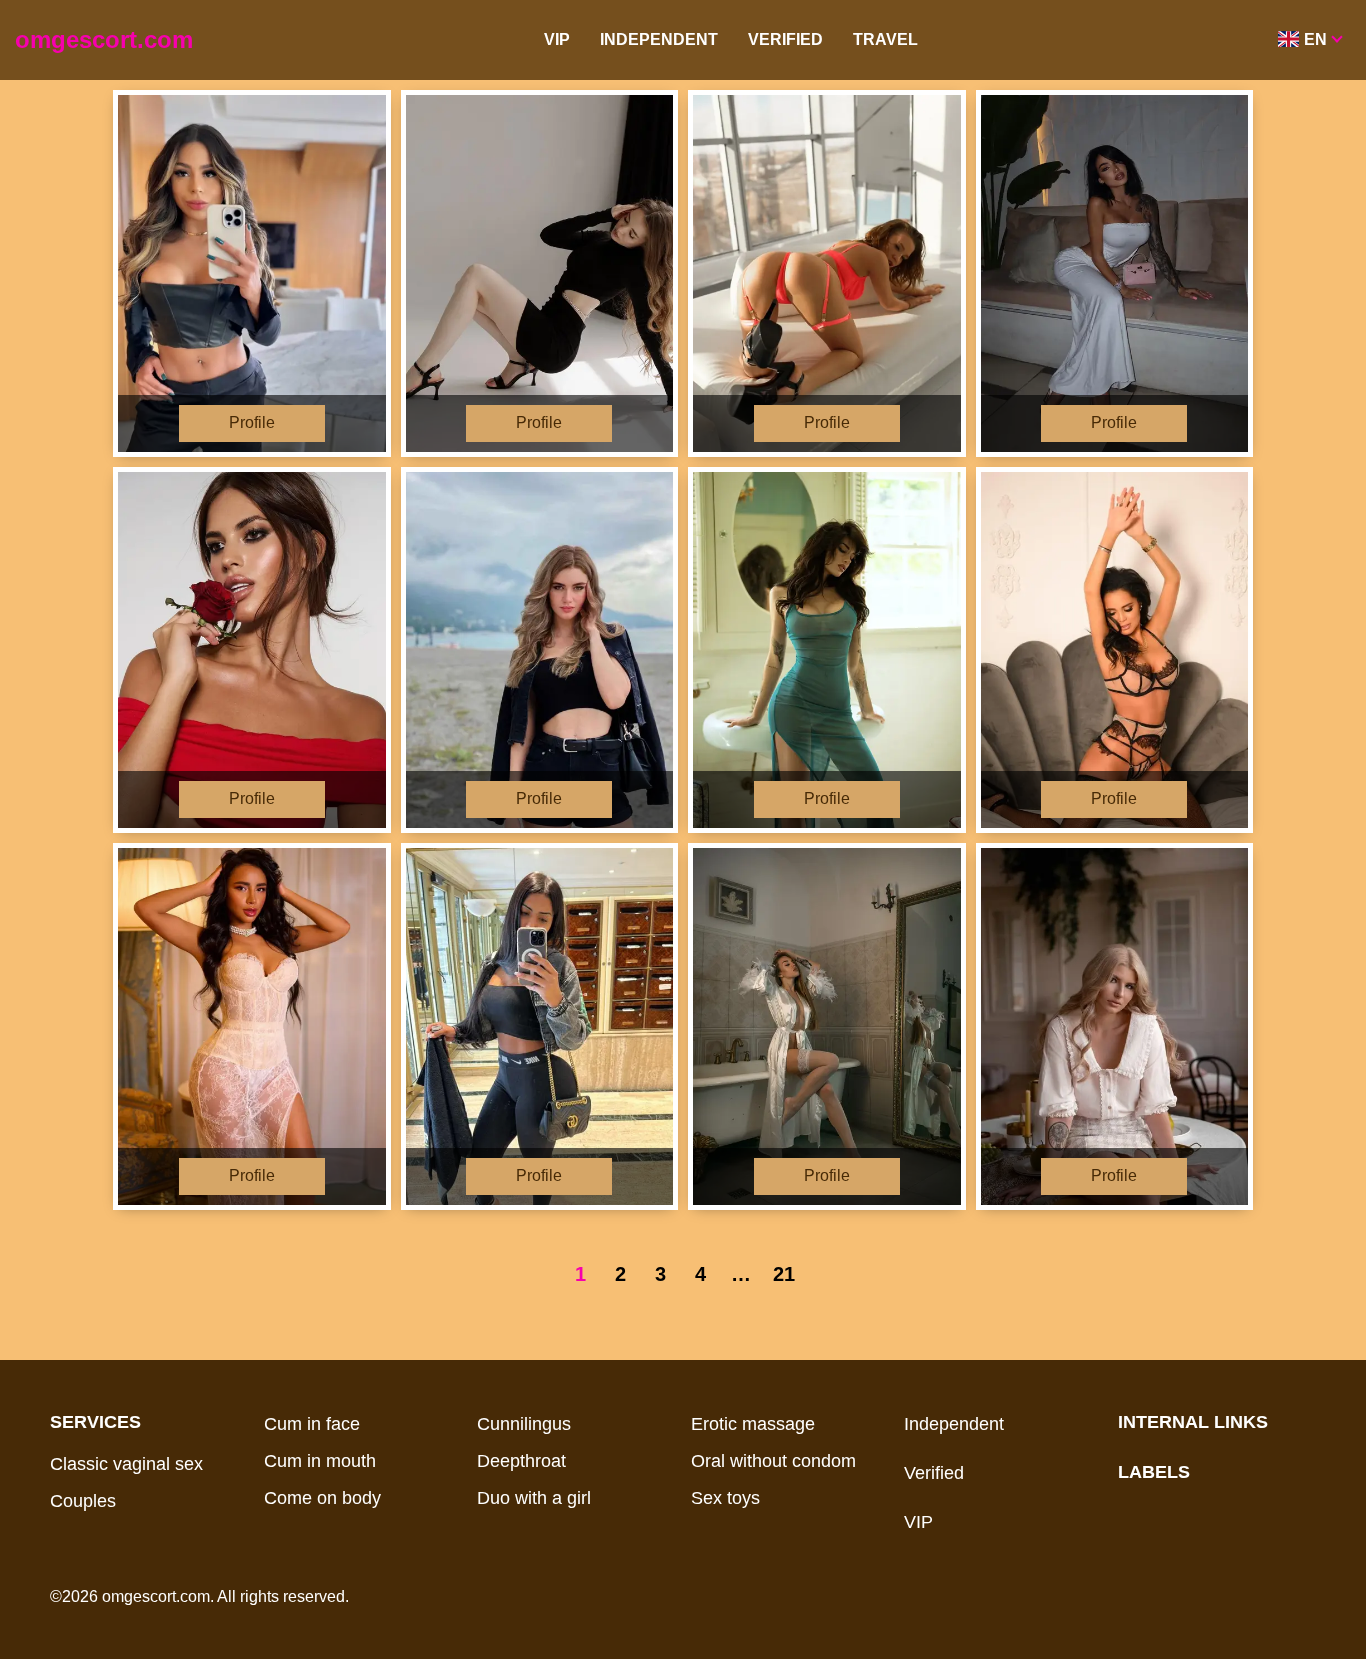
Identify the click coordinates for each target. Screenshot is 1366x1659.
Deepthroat (521, 1461)
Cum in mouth (320, 1461)
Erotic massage (753, 1424)
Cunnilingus (524, 1424)
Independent (659, 39)
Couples (83, 1501)
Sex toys (725, 1498)
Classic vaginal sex (126, 1464)
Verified (785, 39)
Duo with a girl (534, 1498)
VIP (557, 39)
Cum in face (312, 1424)
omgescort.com (104, 39)
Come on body (322, 1498)
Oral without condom (773, 1461)
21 (784, 1274)
